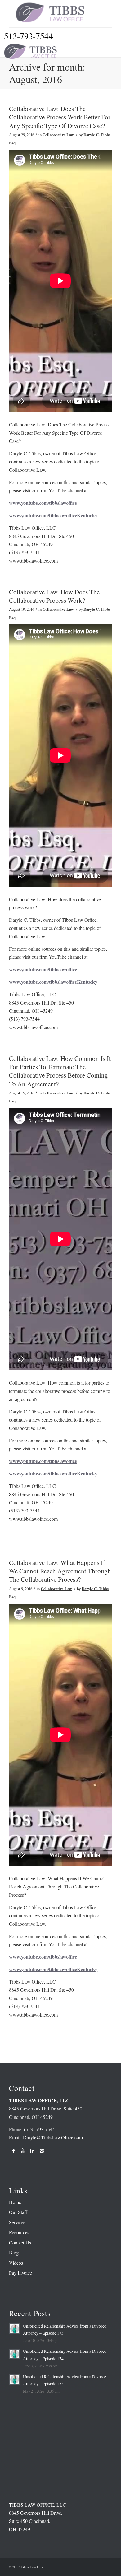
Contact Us (20, 2242)
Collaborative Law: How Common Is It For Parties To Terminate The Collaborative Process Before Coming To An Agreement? (60, 1071)
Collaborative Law (58, 135)
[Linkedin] (32, 2151)
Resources (19, 2232)
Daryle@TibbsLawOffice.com (53, 2137)
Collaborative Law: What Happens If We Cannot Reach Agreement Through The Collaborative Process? (60, 1571)
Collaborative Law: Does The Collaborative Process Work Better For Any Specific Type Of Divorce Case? (60, 117)
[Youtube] (23, 2151)
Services (17, 2222)
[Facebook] (14, 2151)
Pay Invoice (20, 2273)
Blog (14, 2252)
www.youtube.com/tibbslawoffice (43, 503)
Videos (16, 2263)
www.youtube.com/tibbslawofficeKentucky (53, 515)
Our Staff (18, 2212)
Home (15, 2202)
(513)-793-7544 (39, 2129)
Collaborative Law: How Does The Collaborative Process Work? (54, 596)
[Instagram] (42, 2151)
